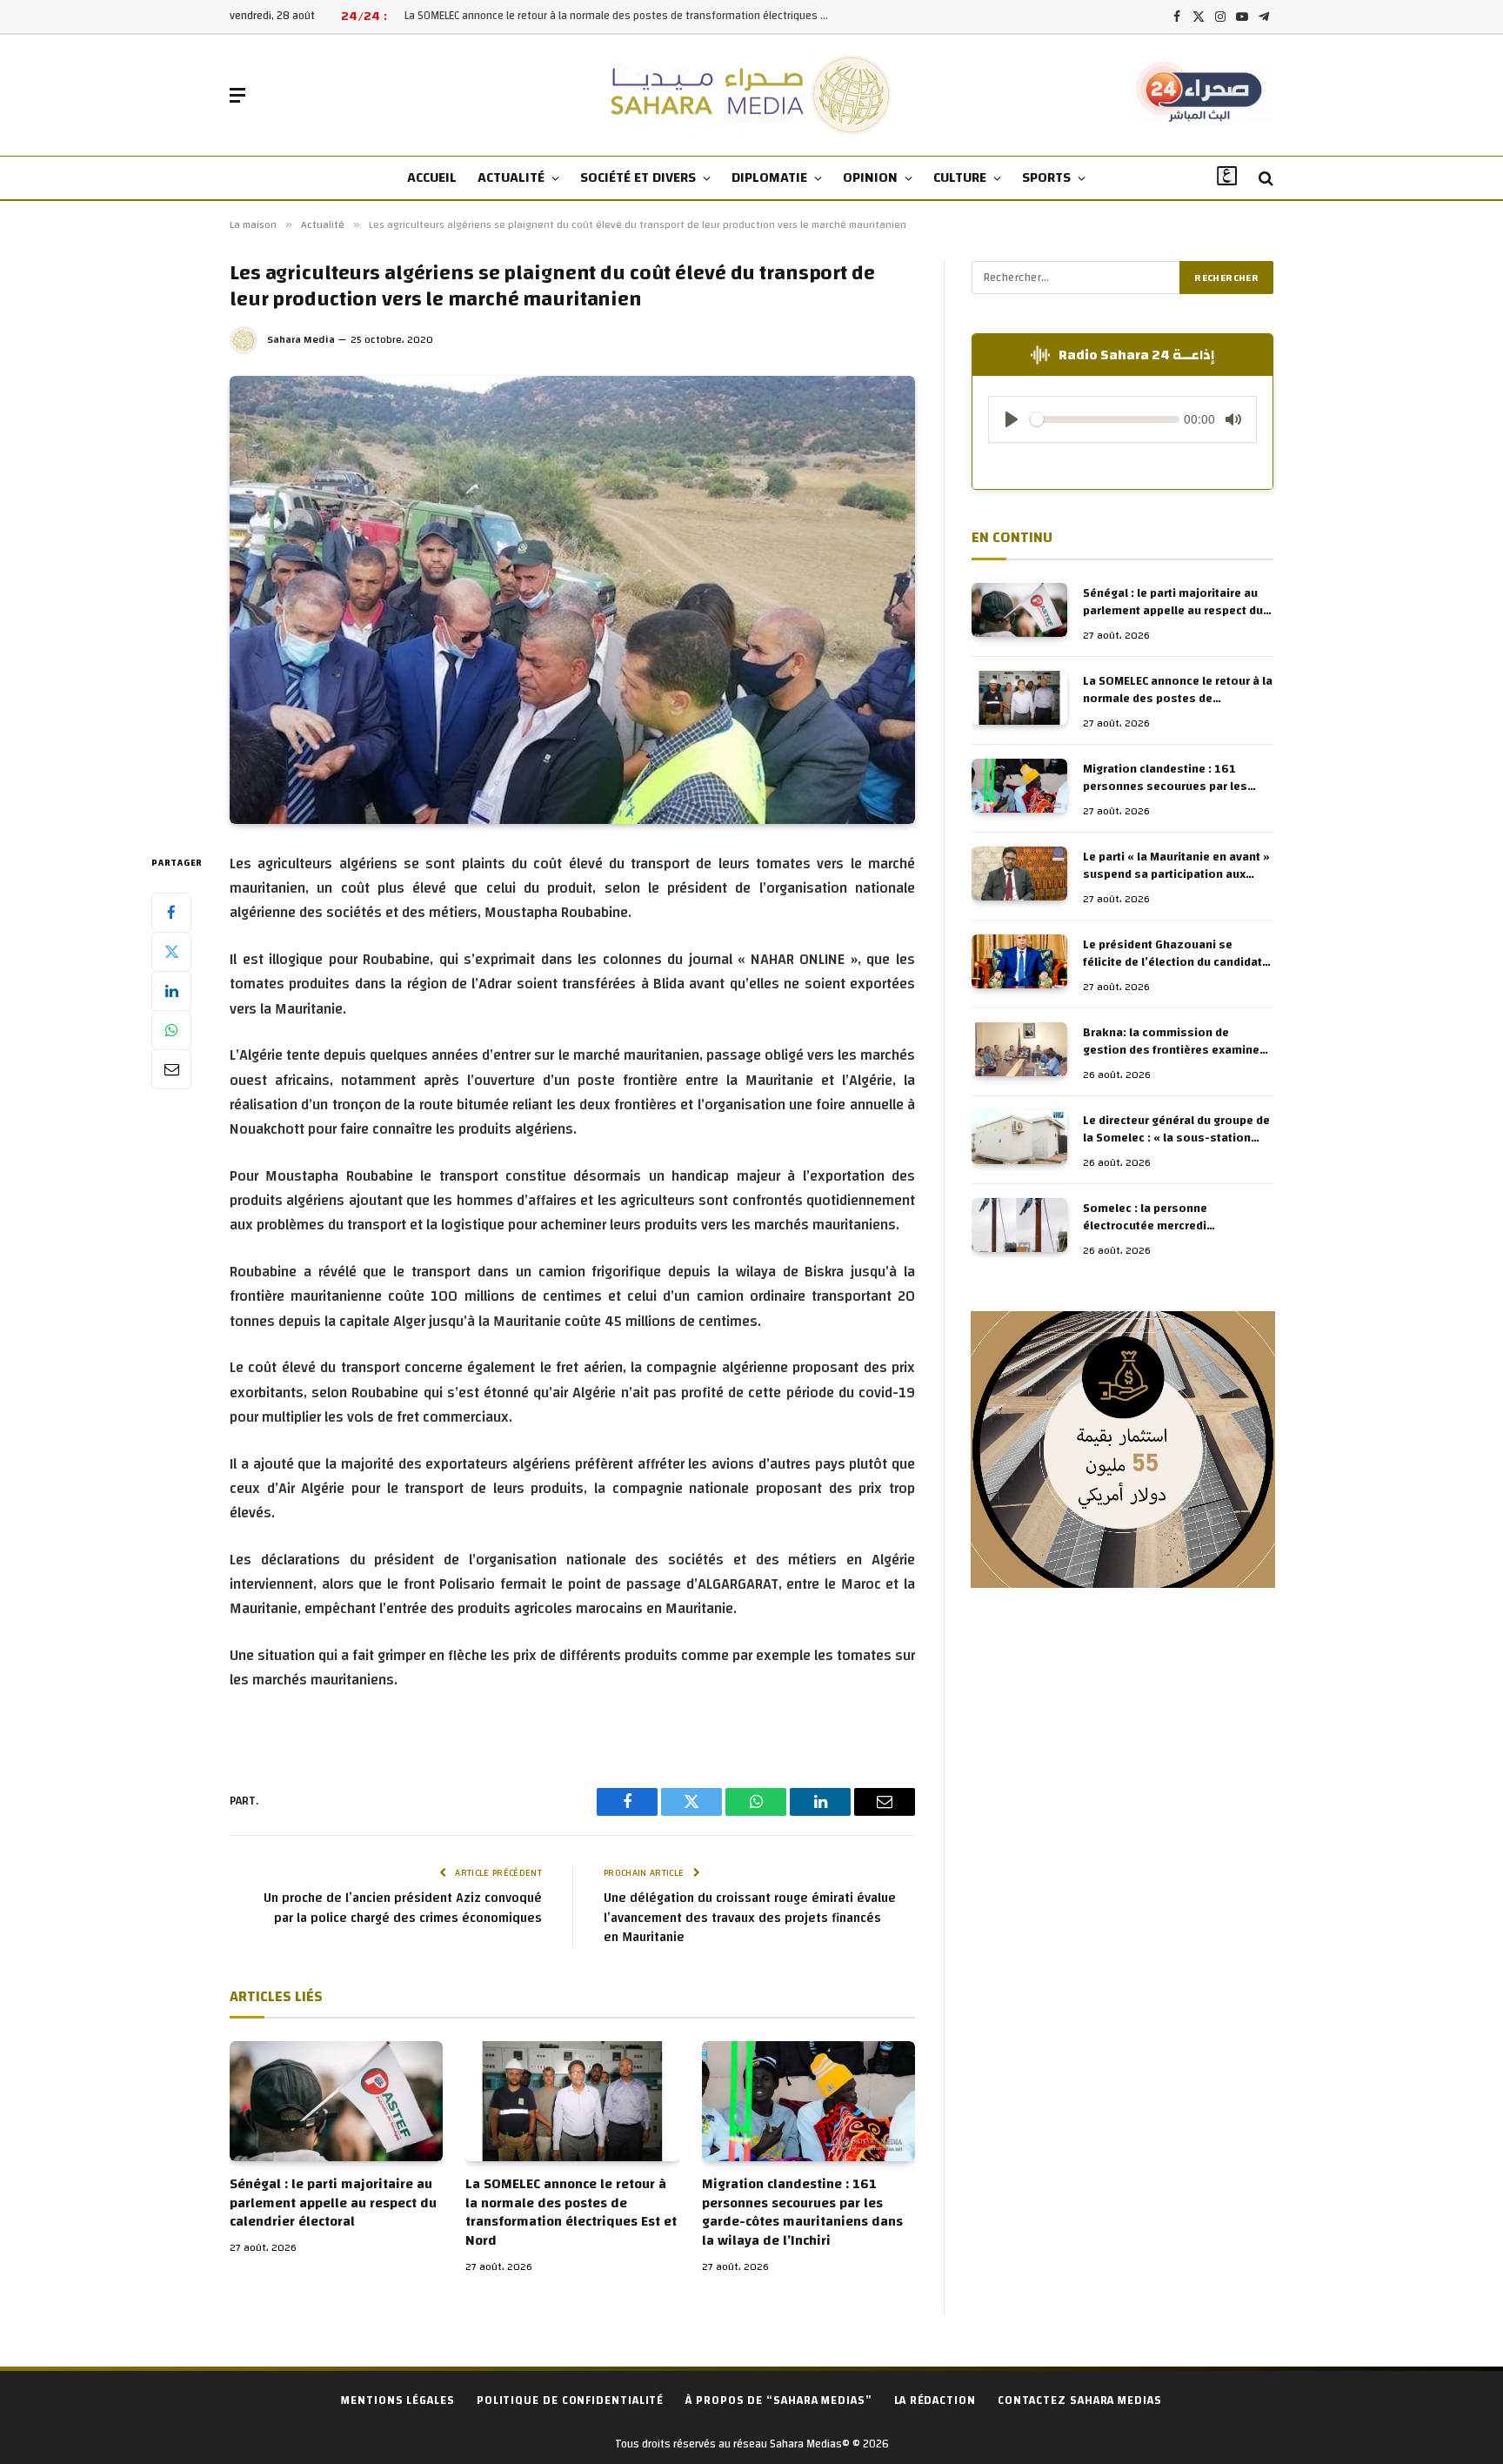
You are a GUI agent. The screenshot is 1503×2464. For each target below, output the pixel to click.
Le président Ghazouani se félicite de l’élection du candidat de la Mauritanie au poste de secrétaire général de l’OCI (1172, 954)
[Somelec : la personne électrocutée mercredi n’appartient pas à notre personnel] (1019, 1225)
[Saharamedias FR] (752, 95)
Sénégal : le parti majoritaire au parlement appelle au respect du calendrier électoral (333, 2203)
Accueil (432, 177)
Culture (960, 177)
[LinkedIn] (171, 990)
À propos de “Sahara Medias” (779, 2400)
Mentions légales (398, 2400)
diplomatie (769, 177)
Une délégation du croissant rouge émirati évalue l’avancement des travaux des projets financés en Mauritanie (750, 1918)
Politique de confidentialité (570, 2400)
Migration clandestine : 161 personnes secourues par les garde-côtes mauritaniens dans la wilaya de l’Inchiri (802, 2213)
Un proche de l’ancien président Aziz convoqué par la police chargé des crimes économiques (403, 1908)
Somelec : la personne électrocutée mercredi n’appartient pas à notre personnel (1150, 1217)
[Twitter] (171, 951)
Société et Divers (638, 177)
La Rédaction (935, 2400)
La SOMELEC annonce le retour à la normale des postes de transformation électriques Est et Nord (622, 16)
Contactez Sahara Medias (1080, 2400)
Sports (1046, 177)
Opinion (870, 177)
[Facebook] (171, 912)
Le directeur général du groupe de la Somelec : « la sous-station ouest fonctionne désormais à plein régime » (1176, 1129)
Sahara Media (301, 339)
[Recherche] (1264, 179)
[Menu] (237, 95)
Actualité (511, 177)
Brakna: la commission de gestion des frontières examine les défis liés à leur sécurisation (1173, 1041)
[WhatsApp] (171, 1029)
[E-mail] (171, 1068)
